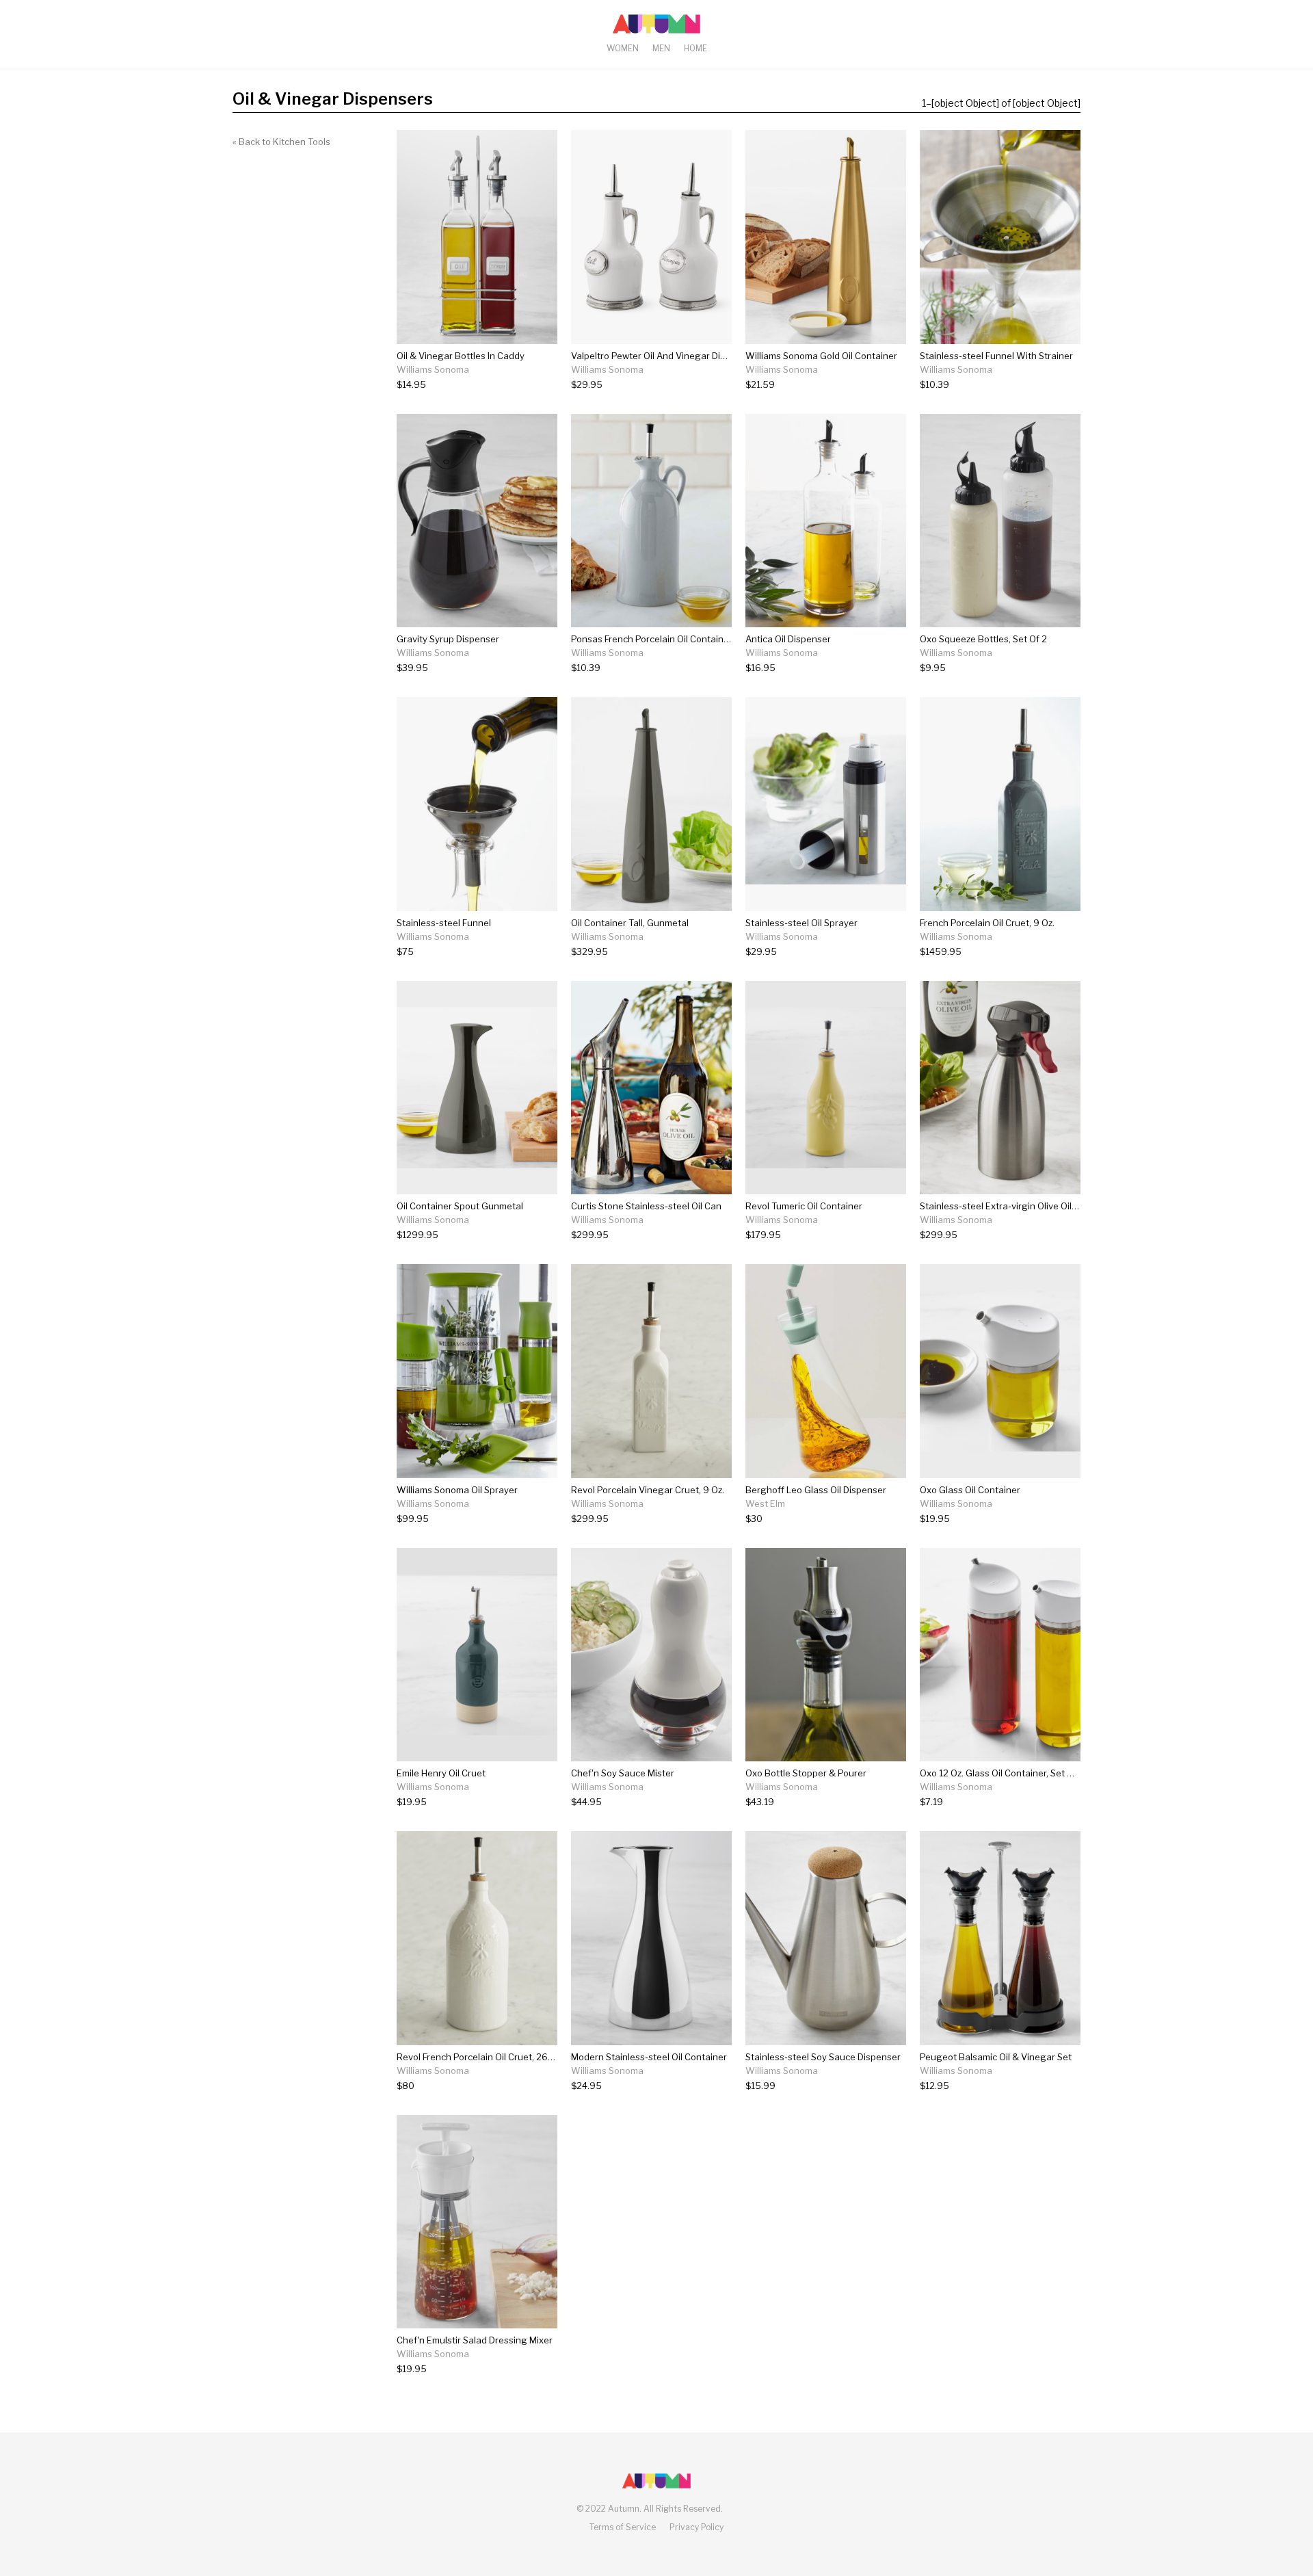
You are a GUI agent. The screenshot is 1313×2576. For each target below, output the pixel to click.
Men (661, 48)
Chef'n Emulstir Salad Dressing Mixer (475, 2340)
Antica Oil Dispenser (788, 639)
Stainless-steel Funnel (444, 923)
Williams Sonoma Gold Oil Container (821, 356)
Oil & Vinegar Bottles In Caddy (461, 356)
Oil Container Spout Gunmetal (460, 1206)
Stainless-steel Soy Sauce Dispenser (823, 2057)
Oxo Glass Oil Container (970, 1490)
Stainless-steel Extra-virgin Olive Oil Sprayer (1013, 1206)
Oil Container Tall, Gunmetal (630, 923)
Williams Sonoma (433, 369)
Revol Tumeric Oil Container (804, 1206)
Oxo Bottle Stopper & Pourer (806, 1773)
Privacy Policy (697, 2527)
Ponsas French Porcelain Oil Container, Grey (664, 639)
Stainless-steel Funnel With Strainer (996, 356)
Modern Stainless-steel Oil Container (649, 2057)
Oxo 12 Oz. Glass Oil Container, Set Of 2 (1002, 1773)
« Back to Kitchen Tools (281, 142)
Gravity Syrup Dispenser (448, 639)
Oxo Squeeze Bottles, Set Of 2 (983, 639)
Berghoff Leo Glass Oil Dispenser (816, 1490)
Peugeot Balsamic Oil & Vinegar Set (996, 2057)
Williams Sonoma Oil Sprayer (457, 1490)
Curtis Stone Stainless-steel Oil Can (646, 1206)
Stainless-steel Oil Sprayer (801, 923)
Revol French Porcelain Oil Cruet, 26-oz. (480, 2057)
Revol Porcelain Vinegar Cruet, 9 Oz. (648, 1490)
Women (623, 48)
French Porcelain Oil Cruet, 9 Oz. (987, 923)
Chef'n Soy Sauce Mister (623, 1773)
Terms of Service (623, 2527)
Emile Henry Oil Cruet (441, 1773)
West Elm (765, 1503)
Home (695, 48)
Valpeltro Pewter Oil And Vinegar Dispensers (665, 356)
